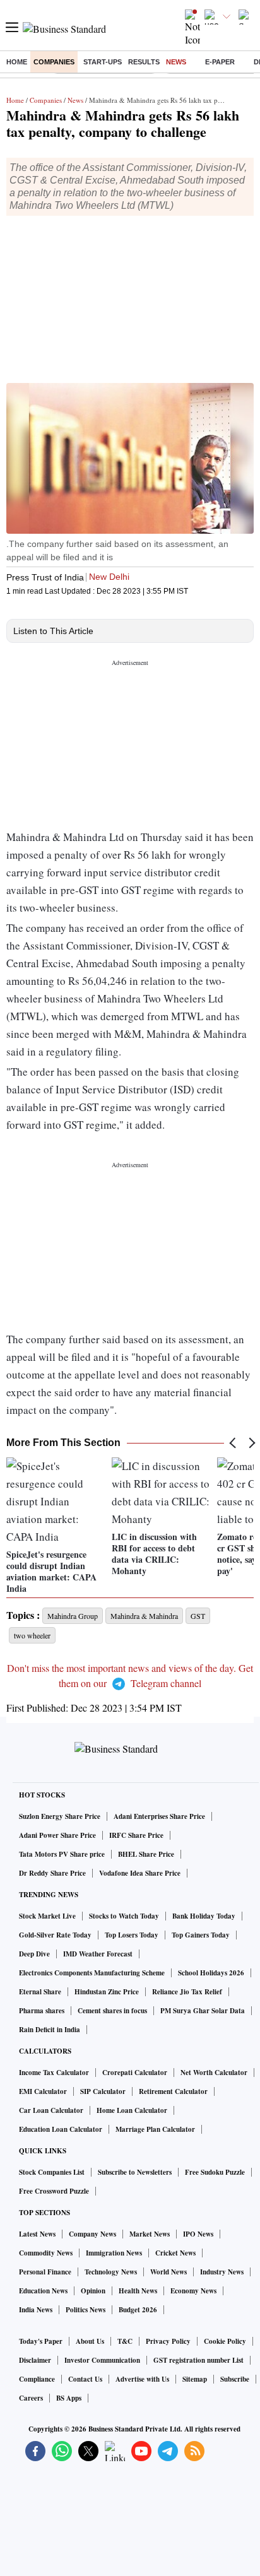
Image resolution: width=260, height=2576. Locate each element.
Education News (43, 2291)
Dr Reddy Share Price (52, 1873)
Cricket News (175, 2253)
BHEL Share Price (146, 1854)
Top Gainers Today (201, 1935)
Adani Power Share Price (57, 1835)
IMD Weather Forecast (98, 1954)
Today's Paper (41, 2341)
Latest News (37, 2234)
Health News (138, 2291)
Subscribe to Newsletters (135, 2172)
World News (168, 2272)
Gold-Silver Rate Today (55, 1935)
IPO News (198, 2234)
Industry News (222, 2272)
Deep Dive (34, 1954)
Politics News (86, 2310)
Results (144, 62)
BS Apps (69, 2398)
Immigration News (114, 2253)
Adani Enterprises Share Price (159, 1816)
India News (36, 2310)
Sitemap (195, 2379)
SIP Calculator (103, 2091)
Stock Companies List (52, 2172)
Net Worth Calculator (214, 2073)
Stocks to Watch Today (124, 1916)
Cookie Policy (225, 2341)
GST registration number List (198, 2360)
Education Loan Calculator (61, 2129)
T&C (125, 2341)
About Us (90, 2341)
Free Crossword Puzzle (54, 2191)
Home (17, 62)
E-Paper (220, 62)
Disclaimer (35, 2360)
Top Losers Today (132, 1935)
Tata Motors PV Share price (62, 1854)
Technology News (111, 2272)
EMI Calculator (43, 2091)
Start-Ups (103, 62)
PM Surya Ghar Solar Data (203, 2011)
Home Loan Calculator (132, 2110)
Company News (92, 2234)
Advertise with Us (142, 2379)
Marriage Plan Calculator (155, 2129)
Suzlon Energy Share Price (60, 1816)
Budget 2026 (138, 2310)
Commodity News (46, 2253)
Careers (31, 2398)
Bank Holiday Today (204, 1916)
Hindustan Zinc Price (107, 1992)
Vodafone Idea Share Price (140, 1873)
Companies (54, 62)
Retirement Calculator (173, 2091)
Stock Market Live (47, 1916)
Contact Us (85, 2379)
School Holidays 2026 (211, 1973)
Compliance (37, 2379)
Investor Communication (102, 2360)
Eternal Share (40, 1992)
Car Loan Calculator (51, 2110)
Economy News (193, 2291)
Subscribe (235, 2379)
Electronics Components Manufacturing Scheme (92, 1973)
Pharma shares (42, 2011)
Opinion (93, 2291)
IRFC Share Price (136, 1835)
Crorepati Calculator (135, 2073)
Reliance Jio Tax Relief (187, 1992)
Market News (150, 2234)
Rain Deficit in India (50, 2030)
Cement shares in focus (112, 2011)
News (176, 62)
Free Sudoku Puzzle (215, 2172)
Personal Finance (45, 2272)
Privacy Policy (168, 2341)
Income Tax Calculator (54, 2073)
